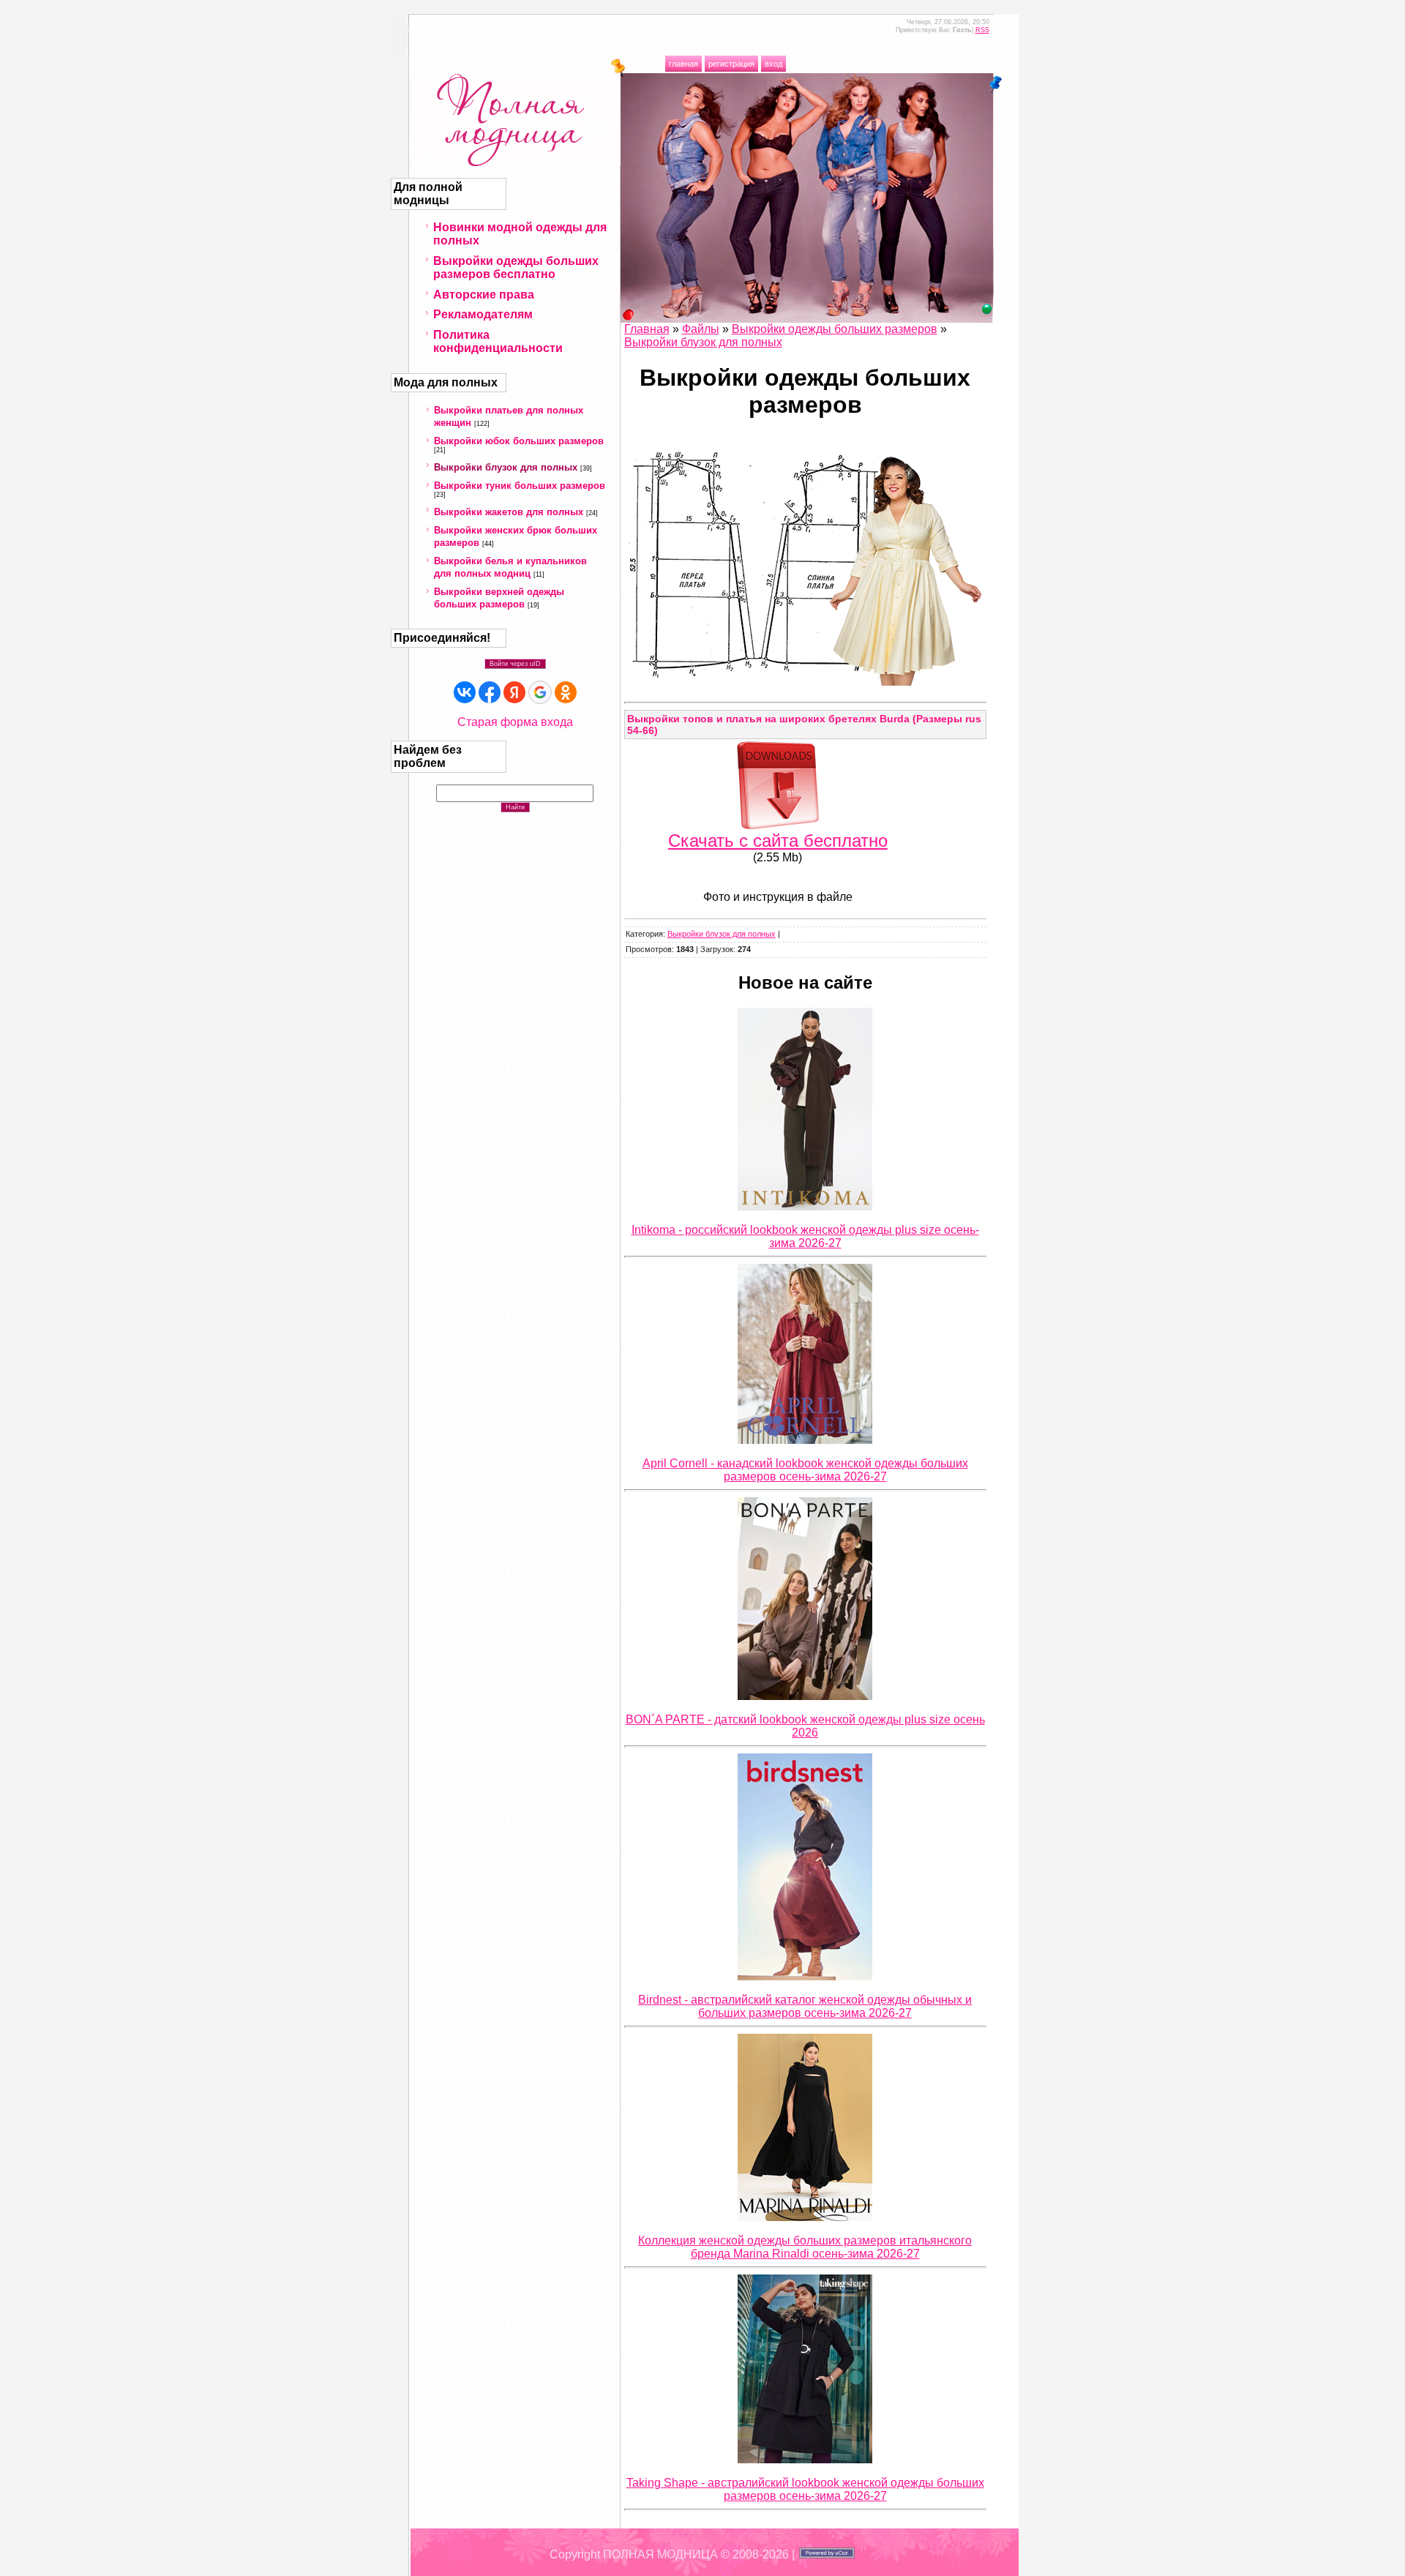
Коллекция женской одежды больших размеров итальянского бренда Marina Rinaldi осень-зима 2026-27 (805, 2247)
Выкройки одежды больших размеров (835, 329)
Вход (773, 64)
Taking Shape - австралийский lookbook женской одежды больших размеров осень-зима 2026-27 (805, 2489)
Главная (683, 64)
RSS (982, 30)
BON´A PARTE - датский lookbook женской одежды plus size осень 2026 (805, 1726)
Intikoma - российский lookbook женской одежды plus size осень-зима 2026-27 (805, 1236)
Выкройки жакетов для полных (509, 512)
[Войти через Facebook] (490, 692)
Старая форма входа (515, 722)
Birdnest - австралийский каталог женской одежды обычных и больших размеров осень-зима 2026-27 (805, 2006)
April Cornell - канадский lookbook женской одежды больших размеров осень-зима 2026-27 (805, 1470)
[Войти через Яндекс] (514, 692)
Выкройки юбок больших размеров (519, 441)
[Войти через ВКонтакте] (465, 692)
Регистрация (731, 64)
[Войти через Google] (540, 692)
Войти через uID (515, 664)
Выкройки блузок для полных (506, 467)
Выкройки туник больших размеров (520, 486)
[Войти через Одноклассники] (566, 692)
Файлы (701, 329)
